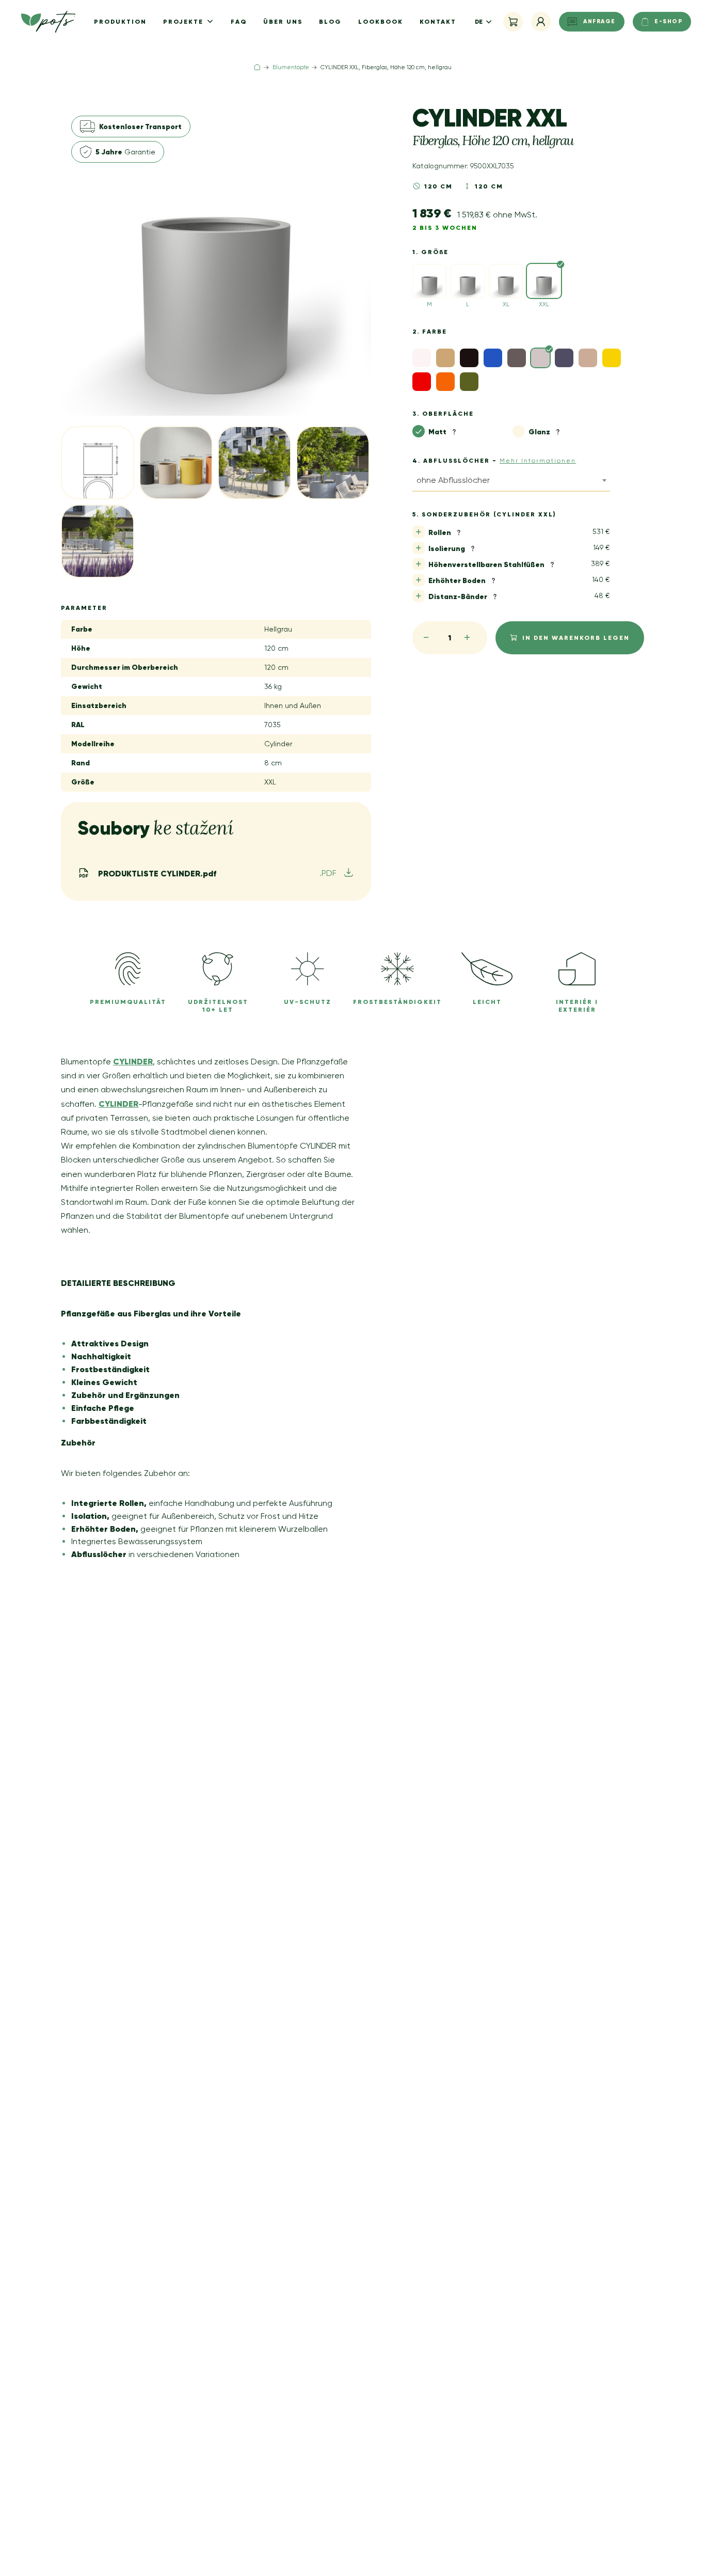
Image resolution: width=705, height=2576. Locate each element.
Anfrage (599, 21)
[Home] (257, 67)
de (479, 21)
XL (506, 304)
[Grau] (517, 358)
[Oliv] (469, 382)
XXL (544, 304)
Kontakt (438, 21)
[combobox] (511, 482)
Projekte (185, 21)
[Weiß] (422, 358)
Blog (330, 21)
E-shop (668, 21)
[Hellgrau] (540, 358)
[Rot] (422, 382)
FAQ (239, 21)
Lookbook (381, 21)
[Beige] (445, 358)
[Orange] (445, 382)
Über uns (283, 21)
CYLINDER (133, 1061)
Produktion (120, 21)
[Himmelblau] (493, 358)
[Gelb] (612, 358)
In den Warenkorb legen (576, 638)
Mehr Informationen (538, 461)
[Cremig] (588, 358)
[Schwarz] (469, 358)
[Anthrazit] (564, 358)
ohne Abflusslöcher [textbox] (453, 480)
